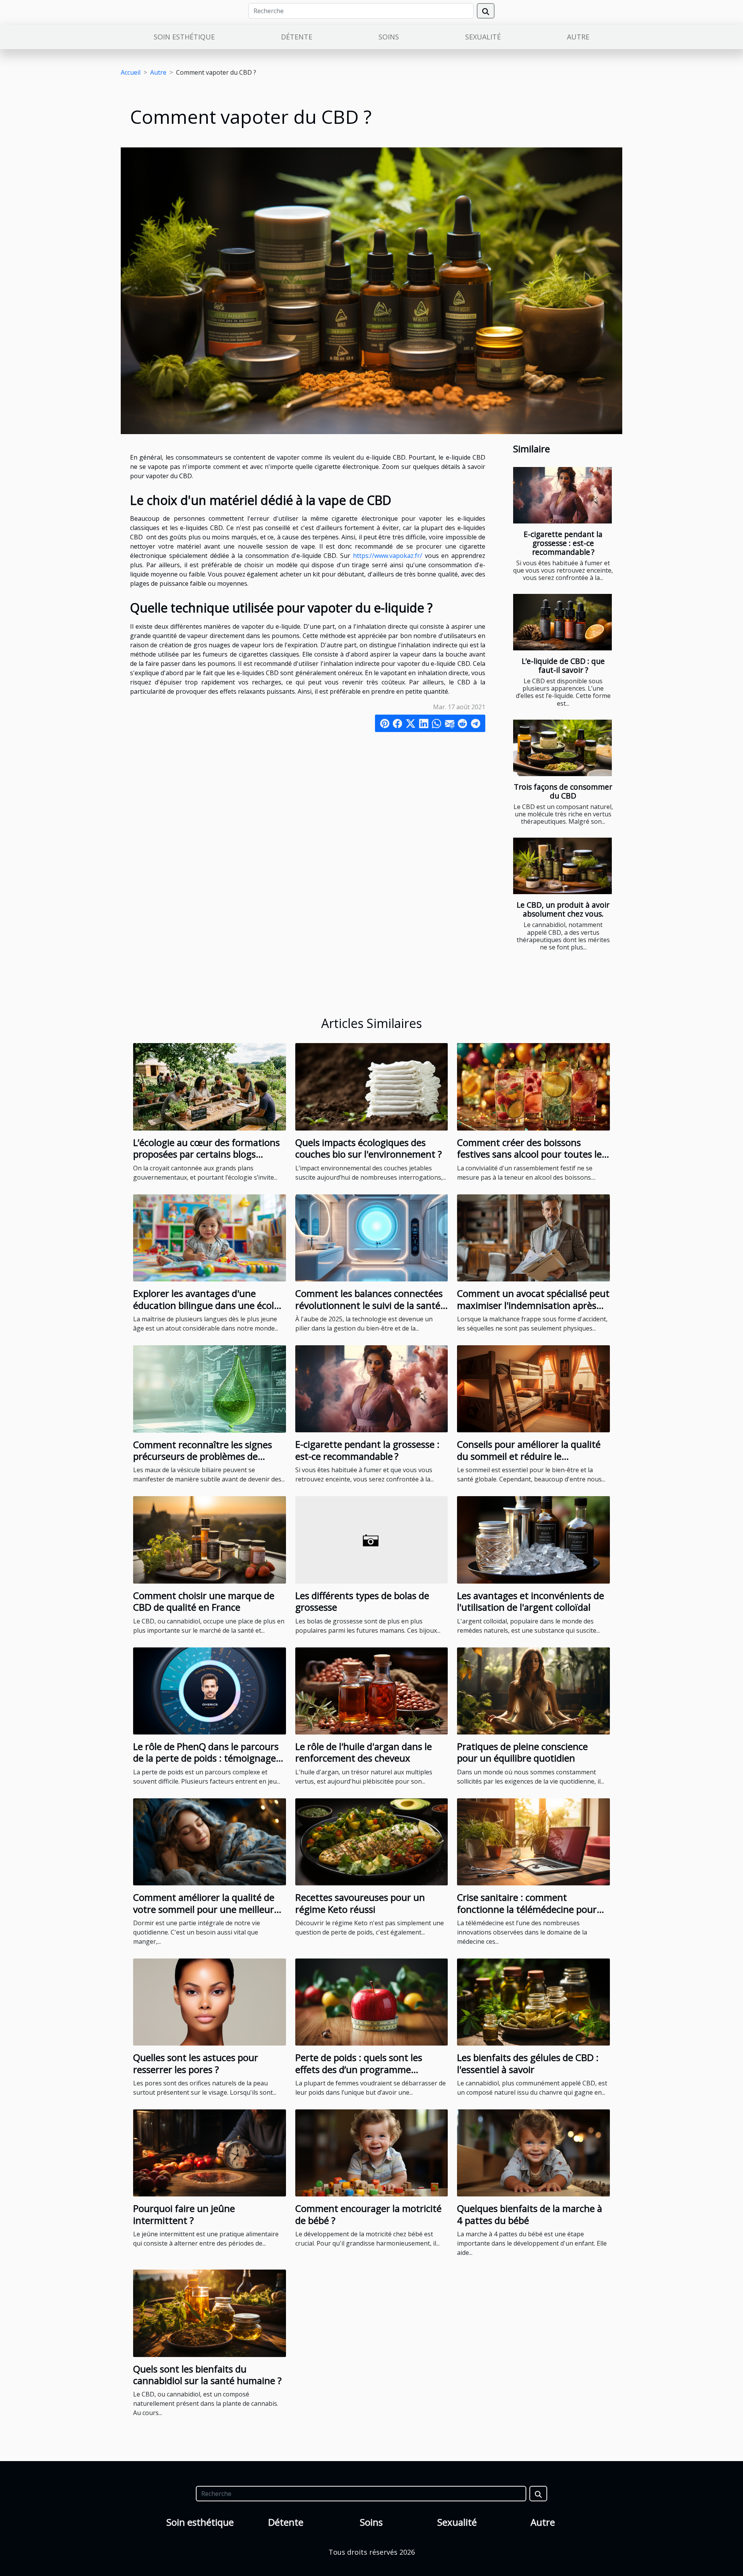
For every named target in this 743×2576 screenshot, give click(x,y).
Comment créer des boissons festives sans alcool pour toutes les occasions (532, 1154)
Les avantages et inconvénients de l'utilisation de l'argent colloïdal (531, 1601)
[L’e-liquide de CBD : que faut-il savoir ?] (562, 622)
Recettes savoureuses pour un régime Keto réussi (360, 1903)
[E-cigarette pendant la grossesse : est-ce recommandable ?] (562, 495)
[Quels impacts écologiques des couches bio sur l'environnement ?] (372, 1086)
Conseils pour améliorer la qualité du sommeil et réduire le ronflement (529, 1456)
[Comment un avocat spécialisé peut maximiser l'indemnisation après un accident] (533, 1237)
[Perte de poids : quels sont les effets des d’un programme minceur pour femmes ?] (372, 2001)
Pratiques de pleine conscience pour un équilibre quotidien (522, 1752)
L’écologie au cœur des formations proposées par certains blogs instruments (206, 1154)
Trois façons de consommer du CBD (563, 791)
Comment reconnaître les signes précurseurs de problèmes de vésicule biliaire (203, 1456)
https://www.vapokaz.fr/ (388, 556)
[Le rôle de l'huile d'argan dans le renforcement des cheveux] (372, 1690)
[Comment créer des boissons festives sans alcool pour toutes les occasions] (533, 1086)
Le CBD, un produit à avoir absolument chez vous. (563, 909)
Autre (578, 37)
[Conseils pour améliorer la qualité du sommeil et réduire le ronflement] (533, 1388)
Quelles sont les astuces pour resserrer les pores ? (196, 2063)
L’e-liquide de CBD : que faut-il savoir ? (563, 665)
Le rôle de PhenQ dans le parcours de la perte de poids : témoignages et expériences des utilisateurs (207, 1758)
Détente (297, 37)
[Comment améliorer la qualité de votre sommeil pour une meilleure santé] (210, 1841)
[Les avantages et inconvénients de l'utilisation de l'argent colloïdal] (533, 1539)
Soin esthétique (184, 37)
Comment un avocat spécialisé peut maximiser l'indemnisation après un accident (533, 1305)
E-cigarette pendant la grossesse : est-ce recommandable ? (563, 543)
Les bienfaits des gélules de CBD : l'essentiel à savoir (528, 2063)
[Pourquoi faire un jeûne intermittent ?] (210, 2152)
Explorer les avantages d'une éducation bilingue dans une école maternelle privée (206, 1305)
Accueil (131, 72)
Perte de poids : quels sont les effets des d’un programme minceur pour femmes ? (359, 2069)
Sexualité (483, 37)
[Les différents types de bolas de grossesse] (372, 1539)
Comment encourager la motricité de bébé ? (368, 2214)
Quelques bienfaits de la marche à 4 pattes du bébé (530, 2214)
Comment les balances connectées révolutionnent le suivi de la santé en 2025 (369, 1305)
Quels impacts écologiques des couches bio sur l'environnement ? (369, 1148)
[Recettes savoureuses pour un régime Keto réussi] (372, 1841)
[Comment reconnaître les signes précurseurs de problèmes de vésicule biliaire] (210, 1388)
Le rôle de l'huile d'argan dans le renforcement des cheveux (364, 1752)
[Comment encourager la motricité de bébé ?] (372, 2152)
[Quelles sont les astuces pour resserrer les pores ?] (210, 2001)
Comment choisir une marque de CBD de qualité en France (204, 1601)
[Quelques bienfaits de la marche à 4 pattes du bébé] (533, 2152)
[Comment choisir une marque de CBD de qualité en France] (210, 1539)
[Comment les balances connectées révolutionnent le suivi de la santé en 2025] (372, 1237)
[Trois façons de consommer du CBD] (562, 748)
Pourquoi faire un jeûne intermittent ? (184, 2214)
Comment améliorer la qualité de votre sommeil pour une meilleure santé (206, 1909)
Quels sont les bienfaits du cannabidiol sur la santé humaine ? (207, 2375)
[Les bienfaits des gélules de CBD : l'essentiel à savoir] (533, 2001)
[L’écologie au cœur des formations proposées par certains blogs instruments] (210, 1086)
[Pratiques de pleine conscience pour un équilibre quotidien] (533, 1690)
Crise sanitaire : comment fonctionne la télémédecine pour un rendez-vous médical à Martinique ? (527, 1915)
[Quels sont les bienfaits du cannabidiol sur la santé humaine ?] (210, 2313)
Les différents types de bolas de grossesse (362, 1601)
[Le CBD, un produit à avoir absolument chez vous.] (562, 866)
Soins (389, 37)
